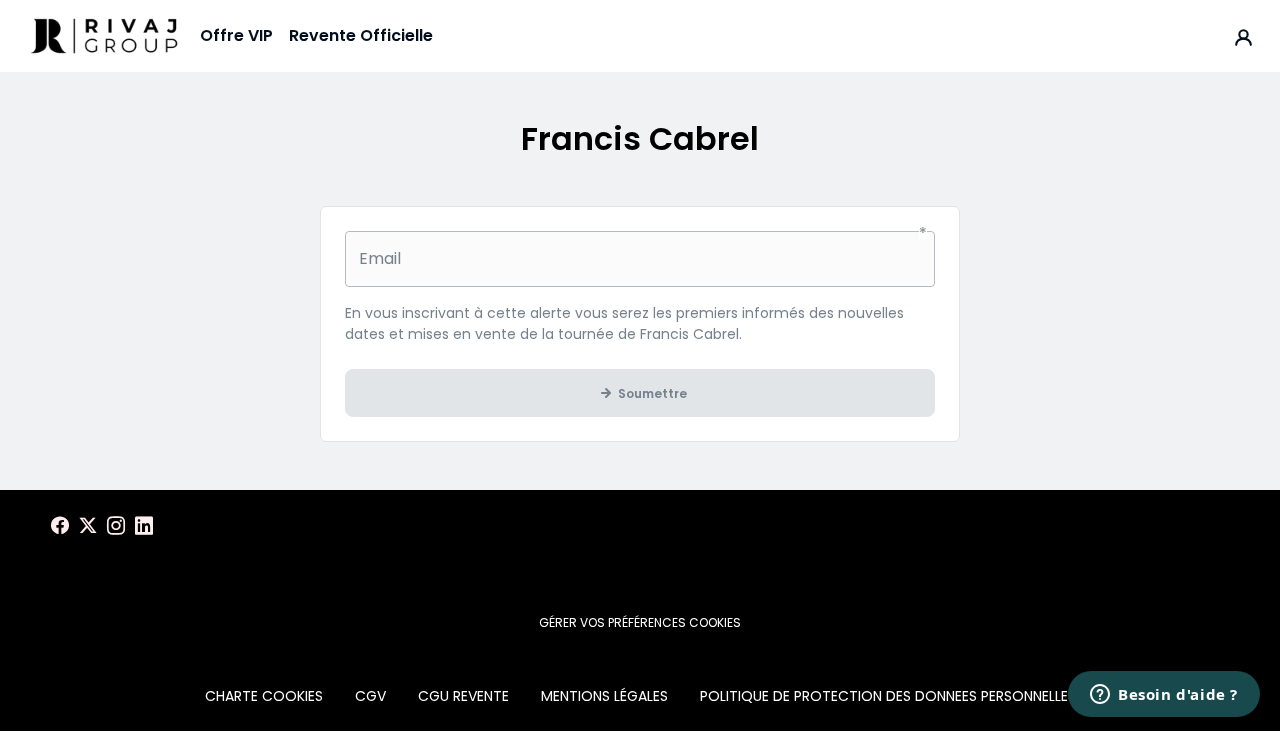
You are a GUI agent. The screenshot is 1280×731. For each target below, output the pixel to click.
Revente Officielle (361, 35)
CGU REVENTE (463, 696)
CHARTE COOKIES (264, 696)
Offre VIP (236, 35)
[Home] (104, 36)
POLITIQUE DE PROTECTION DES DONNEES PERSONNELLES (888, 696)
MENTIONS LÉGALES (604, 696)
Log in (1243, 36)
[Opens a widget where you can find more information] (1164, 696)
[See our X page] (88, 526)
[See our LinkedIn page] (144, 526)
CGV (370, 696)
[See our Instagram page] (116, 526)
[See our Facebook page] (60, 526)
